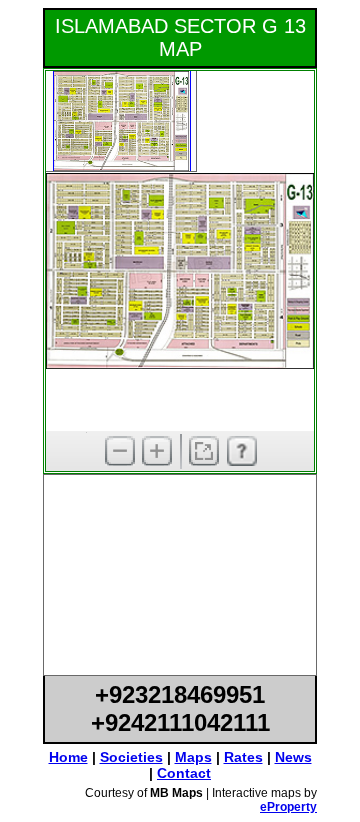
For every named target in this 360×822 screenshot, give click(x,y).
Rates (243, 757)
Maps (193, 757)
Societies (131, 757)
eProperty (288, 807)
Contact (184, 773)
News (293, 757)
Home (68, 757)
